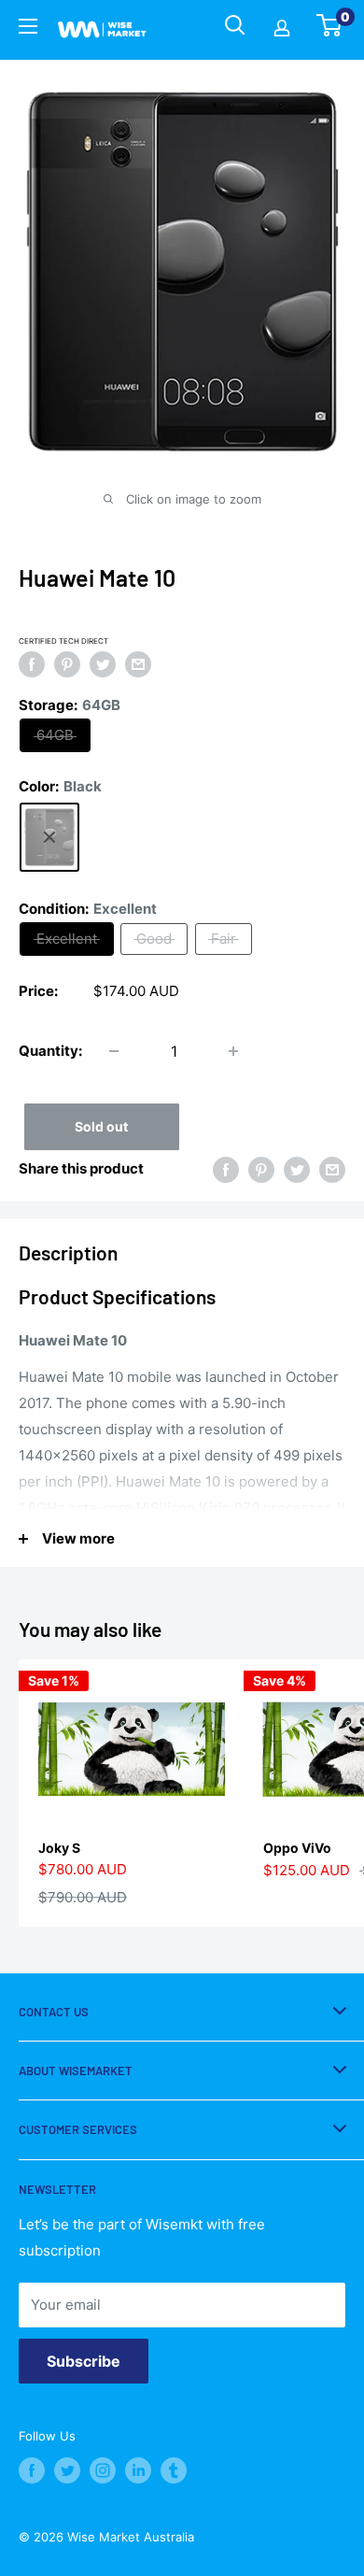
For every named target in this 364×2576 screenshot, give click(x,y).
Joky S (59, 1848)
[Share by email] (138, 665)
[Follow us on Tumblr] (174, 2470)
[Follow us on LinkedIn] (138, 2470)
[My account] (282, 30)
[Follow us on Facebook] (32, 2470)
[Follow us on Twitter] (67, 2470)
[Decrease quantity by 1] (114, 1051)
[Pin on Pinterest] (67, 665)
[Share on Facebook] (32, 665)
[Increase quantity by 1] (233, 1051)
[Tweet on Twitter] (103, 665)
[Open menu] (28, 29)
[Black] (49, 837)
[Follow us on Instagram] (103, 2470)
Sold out (101, 1126)
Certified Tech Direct (63, 641)
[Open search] (235, 25)
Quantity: (50, 1051)
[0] (330, 30)
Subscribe (84, 2361)
